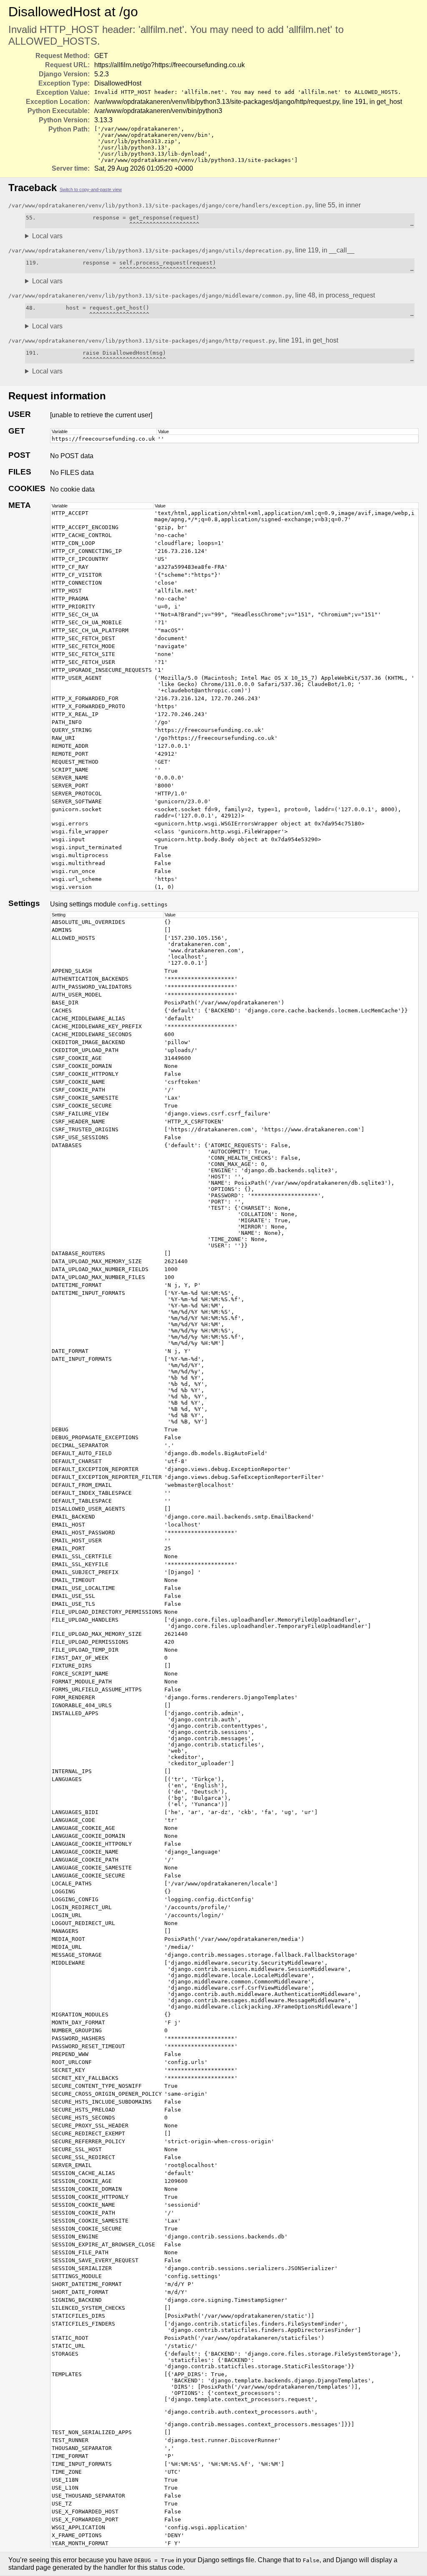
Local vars (47, 236)
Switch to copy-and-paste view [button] (91, 189)
